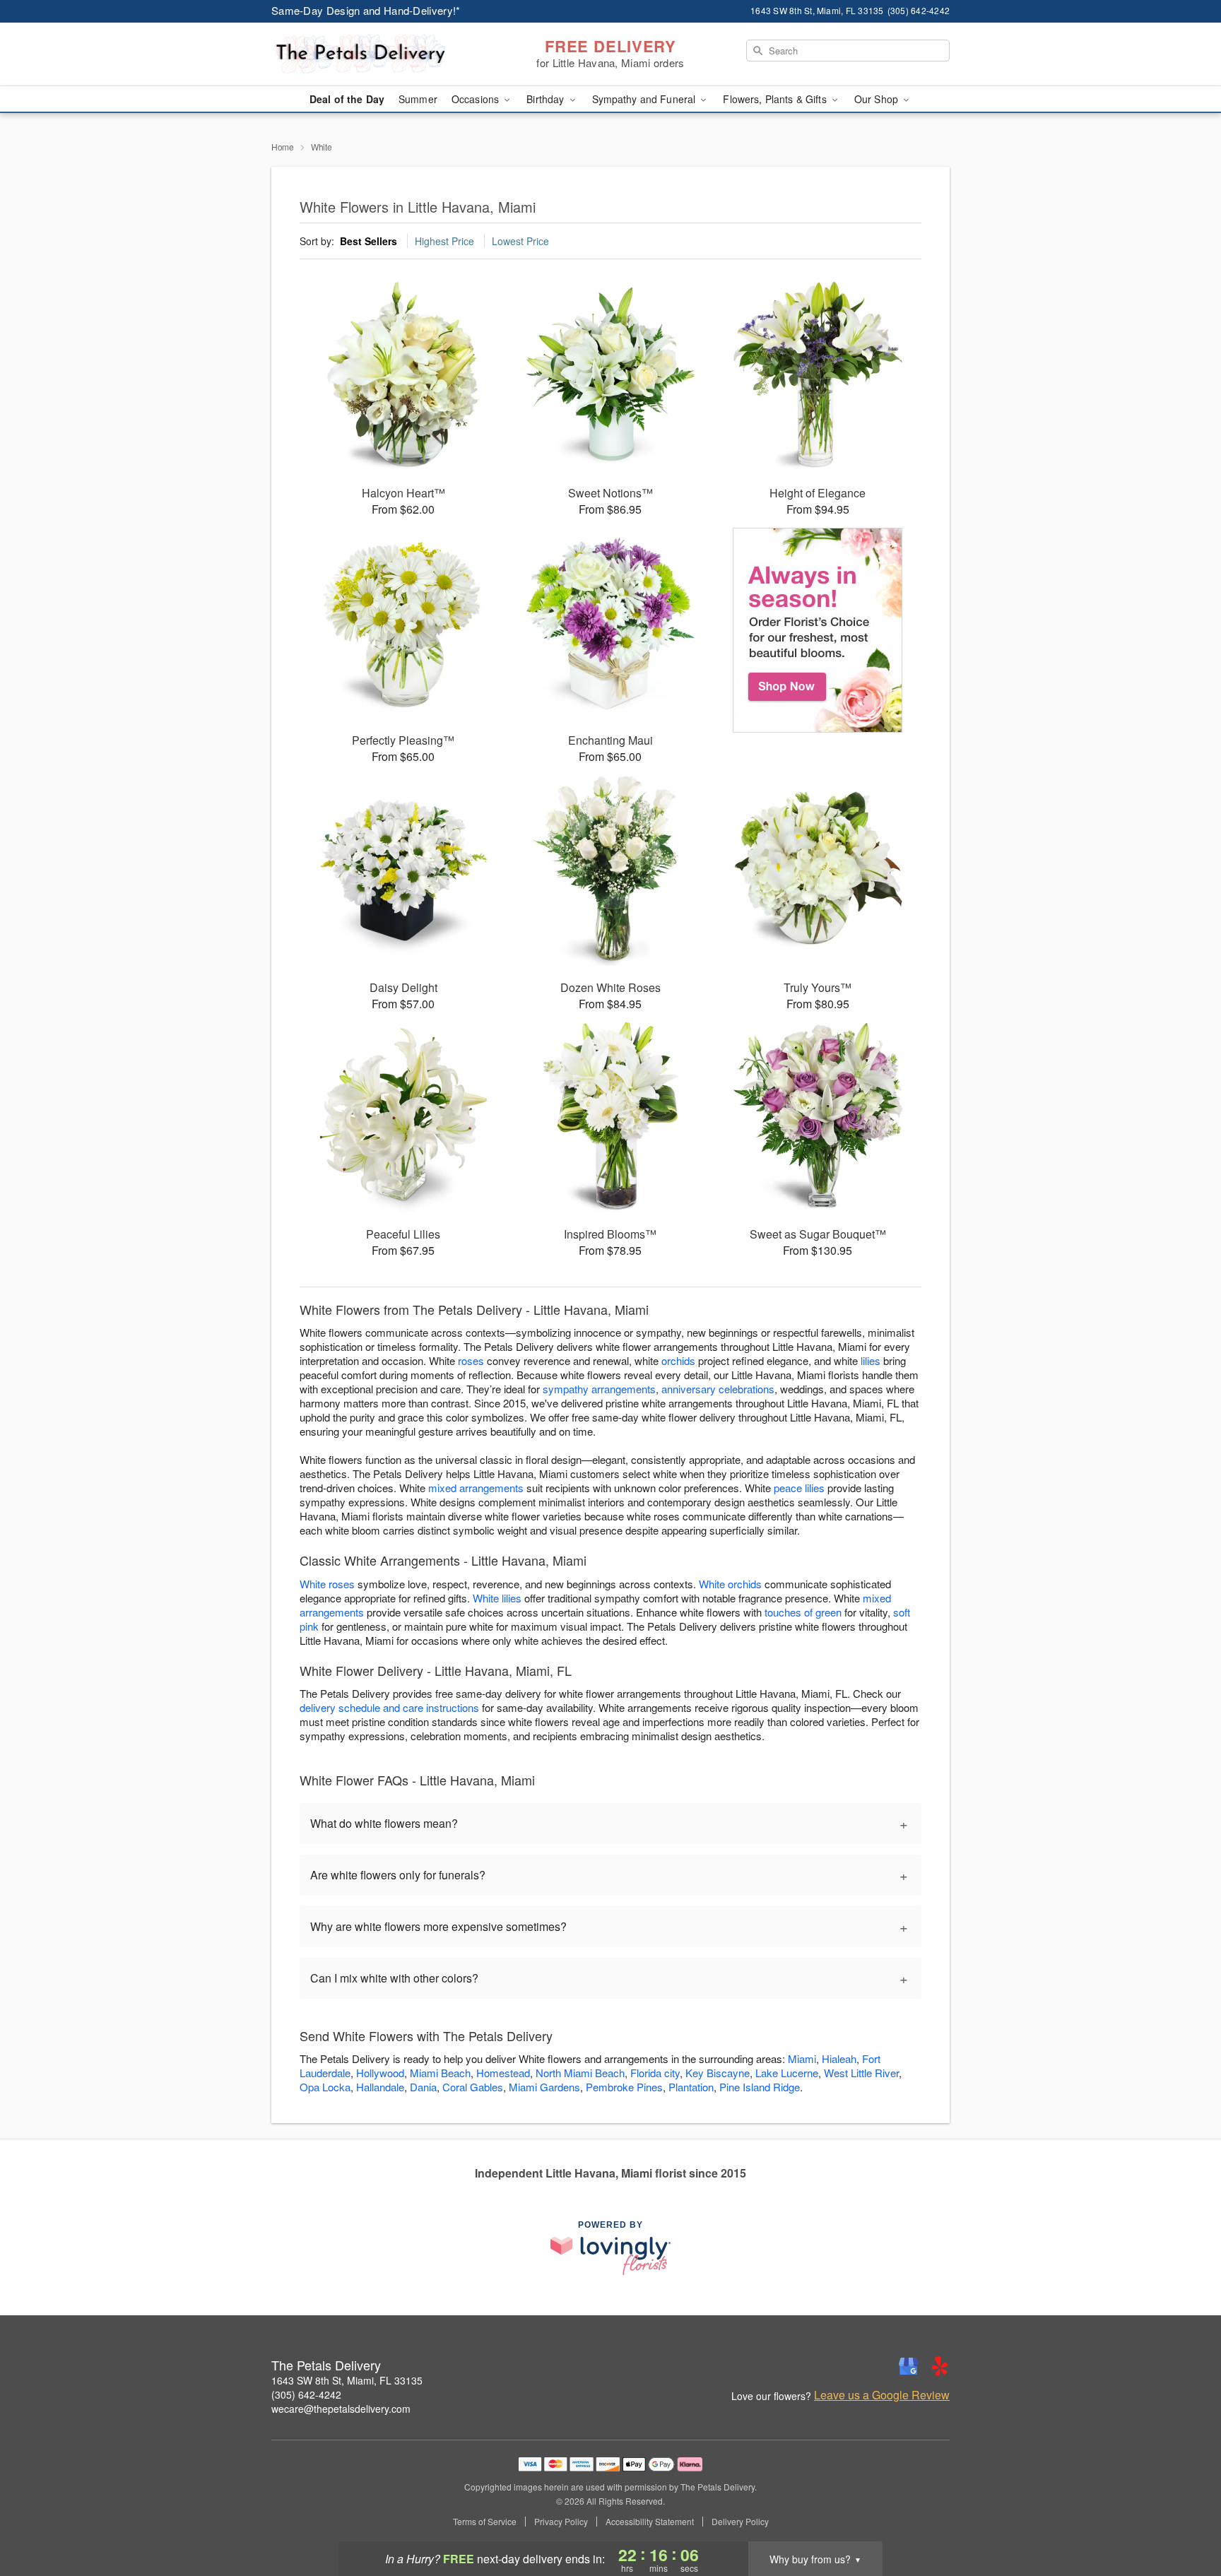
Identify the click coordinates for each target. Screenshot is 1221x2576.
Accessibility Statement (650, 2522)
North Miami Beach (580, 2073)
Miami (802, 2058)
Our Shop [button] (878, 99)
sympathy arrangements (599, 1389)
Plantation (691, 2087)
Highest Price (444, 241)
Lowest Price (520, 241)
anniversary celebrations (718, 1389)
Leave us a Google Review (882, 2395)
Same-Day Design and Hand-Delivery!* (366, 10)
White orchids (730, 1584)
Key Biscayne (718, 2073)
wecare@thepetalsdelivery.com (341, 2409)
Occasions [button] (477, 99)
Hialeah (839, 2058)
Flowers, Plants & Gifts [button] (776, 99)
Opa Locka (325, 2087)
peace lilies (799, 1488)
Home (283, 147)
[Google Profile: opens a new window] (909, 2366)
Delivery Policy (740, 2522)
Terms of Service (485, 2522)
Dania (423, 2087)
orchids (678, 1360)
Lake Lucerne (787, 2073)
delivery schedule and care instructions (389, 1707)
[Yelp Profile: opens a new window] (940, 2366)
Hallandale (380, 2087)
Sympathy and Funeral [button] (645, 99)
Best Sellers (368, 241)
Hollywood (380, 2073)
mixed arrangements (476, 1488)
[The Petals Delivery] (373, 54)
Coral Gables (473, 2087)
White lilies (497, 1598)
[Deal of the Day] (818, 630)
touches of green (803, 1612)
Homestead (503, 2073)
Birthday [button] (547, 99)
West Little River (861, 2073)
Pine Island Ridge (760, 2087)
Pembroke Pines (624, 2087)
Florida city (655, 2073)
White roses (327, 1584)
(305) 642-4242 (306, 2394)
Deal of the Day (347, 99)
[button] (1184, 2516)
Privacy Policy (561, 2522)
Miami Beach (440, 2073)
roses (471, 1360)
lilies (871, 1360)
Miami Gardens (544, 2087)
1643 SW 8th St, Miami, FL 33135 (347, 2380)
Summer (418, 99)
